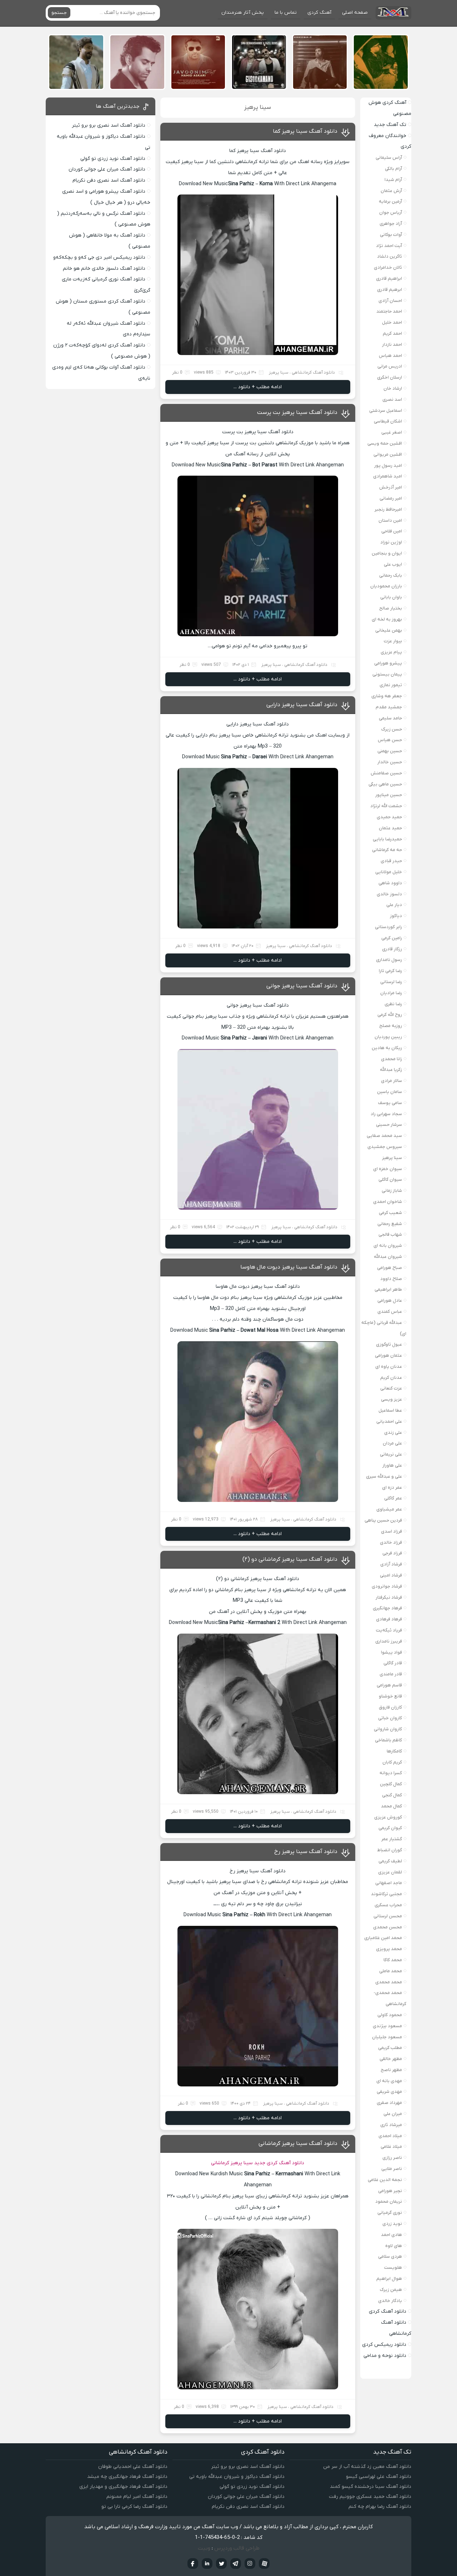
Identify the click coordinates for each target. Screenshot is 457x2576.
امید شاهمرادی (388, 476)
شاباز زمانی (392, 1191)
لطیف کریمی (390, 1861)
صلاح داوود (391, 1279)
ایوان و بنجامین (387, 553)
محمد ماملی (391, 1971)
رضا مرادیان (391, 993)
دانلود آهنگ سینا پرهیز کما (305, 131)
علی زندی (393, 1433)
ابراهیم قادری (389, 279)
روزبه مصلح (391, 1026)
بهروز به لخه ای (387, 619)
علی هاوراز (392, 1465)
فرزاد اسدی (391, 1531)
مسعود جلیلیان (387, 2037)
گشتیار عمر (392, 1839)
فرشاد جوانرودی (387, 1586)
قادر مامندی (391, 1674)
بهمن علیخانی (389, 630)
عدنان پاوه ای (389, 1367)
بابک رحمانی (391, 575)
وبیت (204, 2548)
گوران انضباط (390, 1850)
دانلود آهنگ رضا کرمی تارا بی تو (134, 2507)
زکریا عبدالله (391, 1070)
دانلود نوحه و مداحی (385, 2356)
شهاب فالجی (390, 1234)
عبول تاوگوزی (389, 1344)
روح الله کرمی (390, 1015)
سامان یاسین (390, 1092)
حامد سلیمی (390, 718)
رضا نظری (393, 1004)
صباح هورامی (390, 1268)
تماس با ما (286, 13)
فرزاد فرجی (392, 1553)
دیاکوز (396, 916)
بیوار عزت (393, 641)
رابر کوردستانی (388, 927)
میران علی (393, 2114)
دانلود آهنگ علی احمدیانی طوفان (133, 2467)
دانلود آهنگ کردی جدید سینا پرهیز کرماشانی (258, 2163)
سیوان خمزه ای (388, 1169)
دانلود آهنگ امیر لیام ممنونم (137, 2497)
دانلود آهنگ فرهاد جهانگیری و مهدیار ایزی (123, 2487)
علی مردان (392, 1443)
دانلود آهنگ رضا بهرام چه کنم (380, 2507)
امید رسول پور (388, 465)
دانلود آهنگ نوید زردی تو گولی (113, 159)
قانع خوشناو (390, 1696)
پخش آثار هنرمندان (243, 13)
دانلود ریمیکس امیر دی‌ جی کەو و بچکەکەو (99, 257)
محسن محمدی (388, 1927)
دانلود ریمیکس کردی (384, 2345)
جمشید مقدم (389, 707)
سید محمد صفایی (384, 1136)
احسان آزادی (390, 301)
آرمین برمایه (390, 201)
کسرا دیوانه (391, 1773)
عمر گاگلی (393, 1498)
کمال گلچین (391, 1784)
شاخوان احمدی (388, 1202)
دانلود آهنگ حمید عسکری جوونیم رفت (370, 2497)
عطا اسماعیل (390, 1410)
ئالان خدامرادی (388, 267)
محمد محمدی (389, 1982)
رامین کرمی (392, 938)
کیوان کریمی (390, 1828)
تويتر (221, 2564)
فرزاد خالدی (391, 1542)
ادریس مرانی (390, 366)
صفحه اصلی (355, 13)
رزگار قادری (392, 949)
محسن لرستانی (388, 1916)
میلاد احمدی (390, 2136)
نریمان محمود (389, 2202)
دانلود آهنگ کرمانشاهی (313, 373)
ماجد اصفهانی (389, 1883)
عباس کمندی (390, 1312)
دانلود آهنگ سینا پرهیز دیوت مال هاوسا (289, 1267)
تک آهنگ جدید (390, 125)
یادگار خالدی (390, 2301)
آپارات (264, 2564)
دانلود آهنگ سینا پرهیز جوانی (302, 986)
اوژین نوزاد (391, 542)
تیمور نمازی (391, 685)
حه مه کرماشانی (387, 850)
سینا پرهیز (279, 373)
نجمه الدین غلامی (385, 2180)
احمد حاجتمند (389, 311)
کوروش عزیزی (388, 1817)
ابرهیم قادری (390, 290)
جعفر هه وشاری (387, 696)
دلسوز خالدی (389, 894)
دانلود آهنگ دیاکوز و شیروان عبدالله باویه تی (237, 2477)
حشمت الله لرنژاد (386, 806)
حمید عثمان (390, 828)
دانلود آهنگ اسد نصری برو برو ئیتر (109, 125)
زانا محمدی (391, 1059)
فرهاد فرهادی (389, 1619)
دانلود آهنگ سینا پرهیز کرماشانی (298, 2144)
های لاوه (394, 2246)
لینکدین (207, 2564)
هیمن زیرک (391, 2290)
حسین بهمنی (390, 751)
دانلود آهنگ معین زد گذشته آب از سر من (367, 2467)
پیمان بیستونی (387, 674)
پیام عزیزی (391, 652)
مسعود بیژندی (387, 2026)
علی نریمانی (391, 1454)
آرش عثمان (391, 191)
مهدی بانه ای (389, 2081)
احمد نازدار (392, 345)
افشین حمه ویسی (385, 443)
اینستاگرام (250, 2564)
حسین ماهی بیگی (385, 784)
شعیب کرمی (390, 1213)
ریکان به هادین (387, 1048)
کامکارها (394, 1751)
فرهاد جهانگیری (387, 1608)
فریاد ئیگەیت (389, 1630)
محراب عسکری (388, 1905)
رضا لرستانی (391, 982)
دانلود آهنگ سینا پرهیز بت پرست (297, 413)
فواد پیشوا (391, 1652)
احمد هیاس (390, 356)
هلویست (393, 2268)
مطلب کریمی (390, 2048)
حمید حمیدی (389, 817)
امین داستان (390, 520)
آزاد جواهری (391, 224)
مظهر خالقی (391, 2059)
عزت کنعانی (391, 1388)
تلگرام (236, 2564)
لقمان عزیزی (390, 1872)
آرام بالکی (393, 169)
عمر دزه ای (392, 1487)
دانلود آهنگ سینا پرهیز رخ (306, 1852)
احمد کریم (392, 333)
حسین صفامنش (386, 773)
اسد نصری (392, 399)
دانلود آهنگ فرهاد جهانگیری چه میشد (127, 2477)
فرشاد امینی (391, 1575)
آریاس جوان (391, 212)
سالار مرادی (391, 1081)
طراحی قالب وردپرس (237, 2548)
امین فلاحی (392, 531)
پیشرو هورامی (388, 663)
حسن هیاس (390, 740)
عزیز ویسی (391, 1399)
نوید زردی (392, 2224)
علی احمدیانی (389, 1421)
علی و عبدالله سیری (384, 1476)
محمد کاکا (393, 1960)
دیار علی (394, 905)
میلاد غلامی (391, 2147)
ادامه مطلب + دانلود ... (258, 387)
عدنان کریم (391, 1378)
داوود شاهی (390, 883)
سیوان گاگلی (390, 1180)
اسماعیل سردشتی (386, 411)
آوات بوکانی (391, 235)
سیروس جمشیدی (385, 1147)
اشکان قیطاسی (388, 421)
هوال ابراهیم (389, 2279)
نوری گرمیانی (390, 2213)
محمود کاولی (390, 2015)
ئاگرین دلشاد (390, 256)
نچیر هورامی (390, 2191)
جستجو (59, 13)
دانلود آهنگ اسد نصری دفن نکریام (109, 180)
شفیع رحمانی (390, 1224)
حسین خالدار (390, 762)
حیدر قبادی (391, 861)
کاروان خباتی (390, 1718)
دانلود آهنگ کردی (388, 2311)
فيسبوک (193, 2564)
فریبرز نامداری (389, 1641)
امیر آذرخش (391, 487)
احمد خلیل (392, 322)
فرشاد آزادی (391, 1564)
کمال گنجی (392, 1795)
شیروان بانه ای (388, 1246)
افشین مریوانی (388, 454)
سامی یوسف (390, 1103)
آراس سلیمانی (389, 158)
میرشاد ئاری (391, 2125)
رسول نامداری (389, 960)
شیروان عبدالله (388, 1257)
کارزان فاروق (390, 1707)
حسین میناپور (389, 795)
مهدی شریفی (389, 2092)
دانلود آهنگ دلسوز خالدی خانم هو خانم (104, 269)
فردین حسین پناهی (383, 1520)
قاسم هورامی (389, 1685)
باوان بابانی (391, 597)
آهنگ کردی (319, 13)
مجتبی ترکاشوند (386, 1894)
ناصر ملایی (392, 2169)
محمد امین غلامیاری (383, 1938)
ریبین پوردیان (388, 1037)
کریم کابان (392, 1762)
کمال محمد (391, 1806)
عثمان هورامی (388, 1355)
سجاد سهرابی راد (386, 1114)
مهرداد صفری (389, 2103)
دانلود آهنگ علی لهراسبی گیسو (379, 2477)
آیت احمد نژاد (389, 246)
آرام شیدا (393, 180)
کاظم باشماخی (388, 1740)
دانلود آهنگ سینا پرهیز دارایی (302, 705)
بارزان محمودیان (386, 586)
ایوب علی (393, 564)
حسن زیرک (392, 729)
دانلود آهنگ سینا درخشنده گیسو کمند (371, 2487)
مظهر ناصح (391, 2070)
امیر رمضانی (391, 498)
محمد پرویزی (389, 1949)
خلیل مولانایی (389, 872)
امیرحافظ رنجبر (388, 509)
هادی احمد (391, 2235)
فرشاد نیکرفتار (389, 1597)
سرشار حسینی (389, 1125)
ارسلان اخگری (390, 377)
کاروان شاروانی (388, 1729)
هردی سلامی (390, 2256)
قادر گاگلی (393, 1663)
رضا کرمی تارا (390, 971)
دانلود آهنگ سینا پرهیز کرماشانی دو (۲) (290, 1559)
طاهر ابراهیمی (388, 1289)
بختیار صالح (391, 608)
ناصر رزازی (392, 2158)
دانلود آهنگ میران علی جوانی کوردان (107, 169)
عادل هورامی (390, 1300)
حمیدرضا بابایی (387, 839)
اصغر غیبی (392, 432)
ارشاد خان (393, 388)
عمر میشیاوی (389, 1509)
